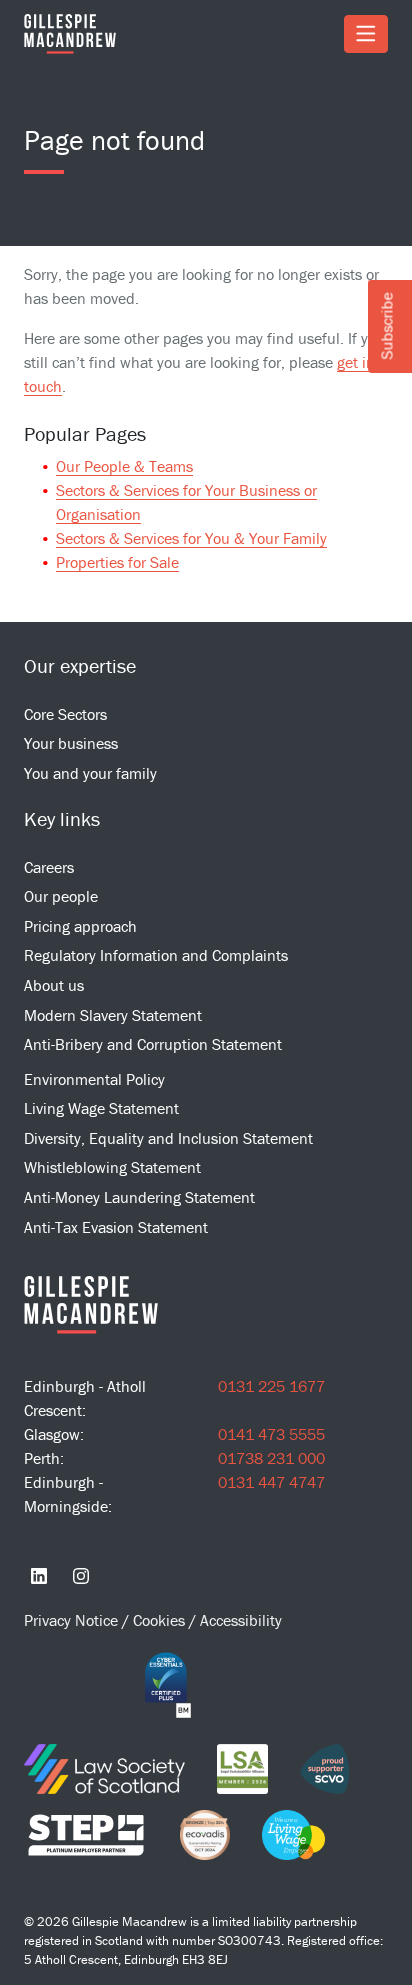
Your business (71, 743)
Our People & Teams (124, 466)
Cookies (161, 1620)
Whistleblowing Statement (112, 1167)
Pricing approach (80, 926)
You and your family (90, 773)
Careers (49, 867)
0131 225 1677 (271, 1386)
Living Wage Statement (101, 1108)
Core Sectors (65, 714)
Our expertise (80, 665)
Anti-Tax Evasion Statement (116, 1227)
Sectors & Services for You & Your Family (191, 538)
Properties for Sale (117, 562)
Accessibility (241, 1620)
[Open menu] (366, 34)
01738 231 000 (271, 1458)
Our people (61, 896)
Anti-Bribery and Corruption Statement (153, 1044)
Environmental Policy (94, 1079)
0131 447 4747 (271, 1482)
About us (54, 985)
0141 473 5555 (271, 1434)
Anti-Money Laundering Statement (139, 1197)
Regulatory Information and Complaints (156, 955)
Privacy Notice (73, 1620)
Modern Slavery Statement (113, 1015)
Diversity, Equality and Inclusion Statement (168, 1138)
